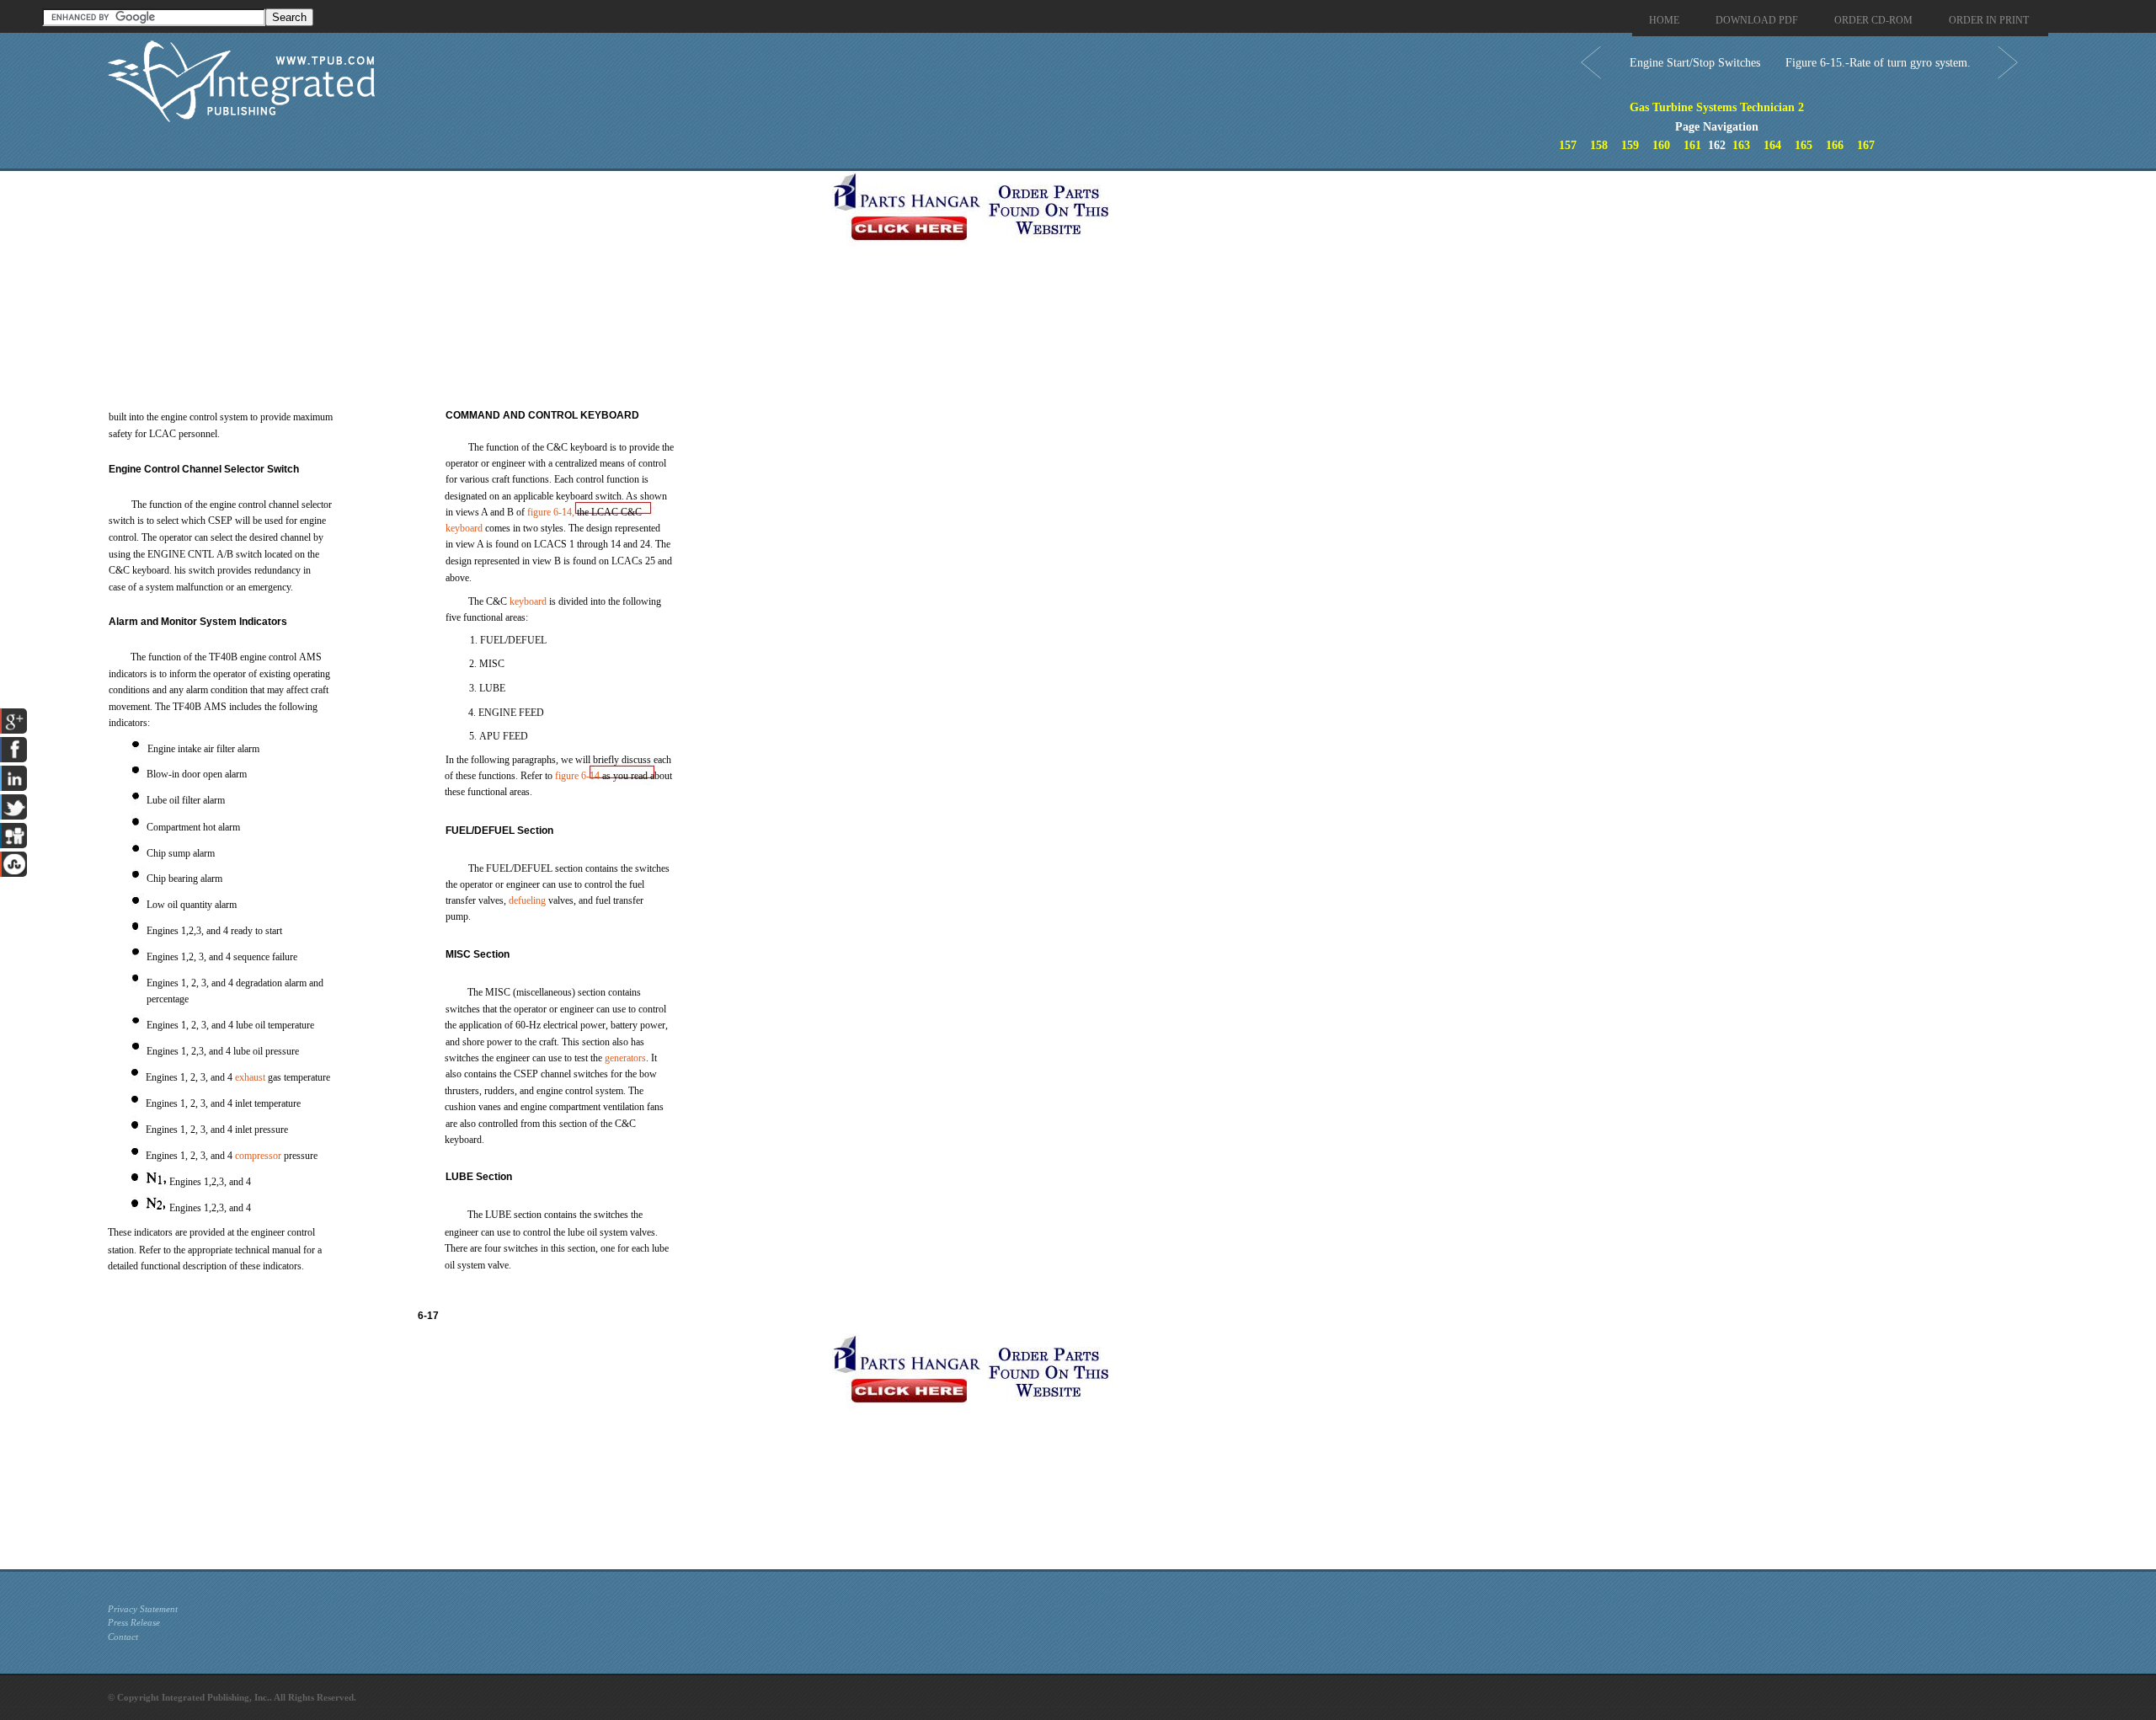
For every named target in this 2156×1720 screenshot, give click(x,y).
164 (1772, 145)
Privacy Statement (143, 1609)
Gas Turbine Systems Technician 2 (1717, 107)
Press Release (134, 1622)
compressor (258, 1156)
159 (1630, 145)
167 (1866, 145)
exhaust (250, 1077)
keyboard (464, 528)
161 (1692, 145)
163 (1741, 145)
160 (1661, 145)
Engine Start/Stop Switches (1695, 63)
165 (1804, 145)
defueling (527, 900)
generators (625, 1058)
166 (1835, 145)
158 (1599, 145)
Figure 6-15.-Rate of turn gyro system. (1878, 63)
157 (1568, 145)
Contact (123, 1637)
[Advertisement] (466, 289)
